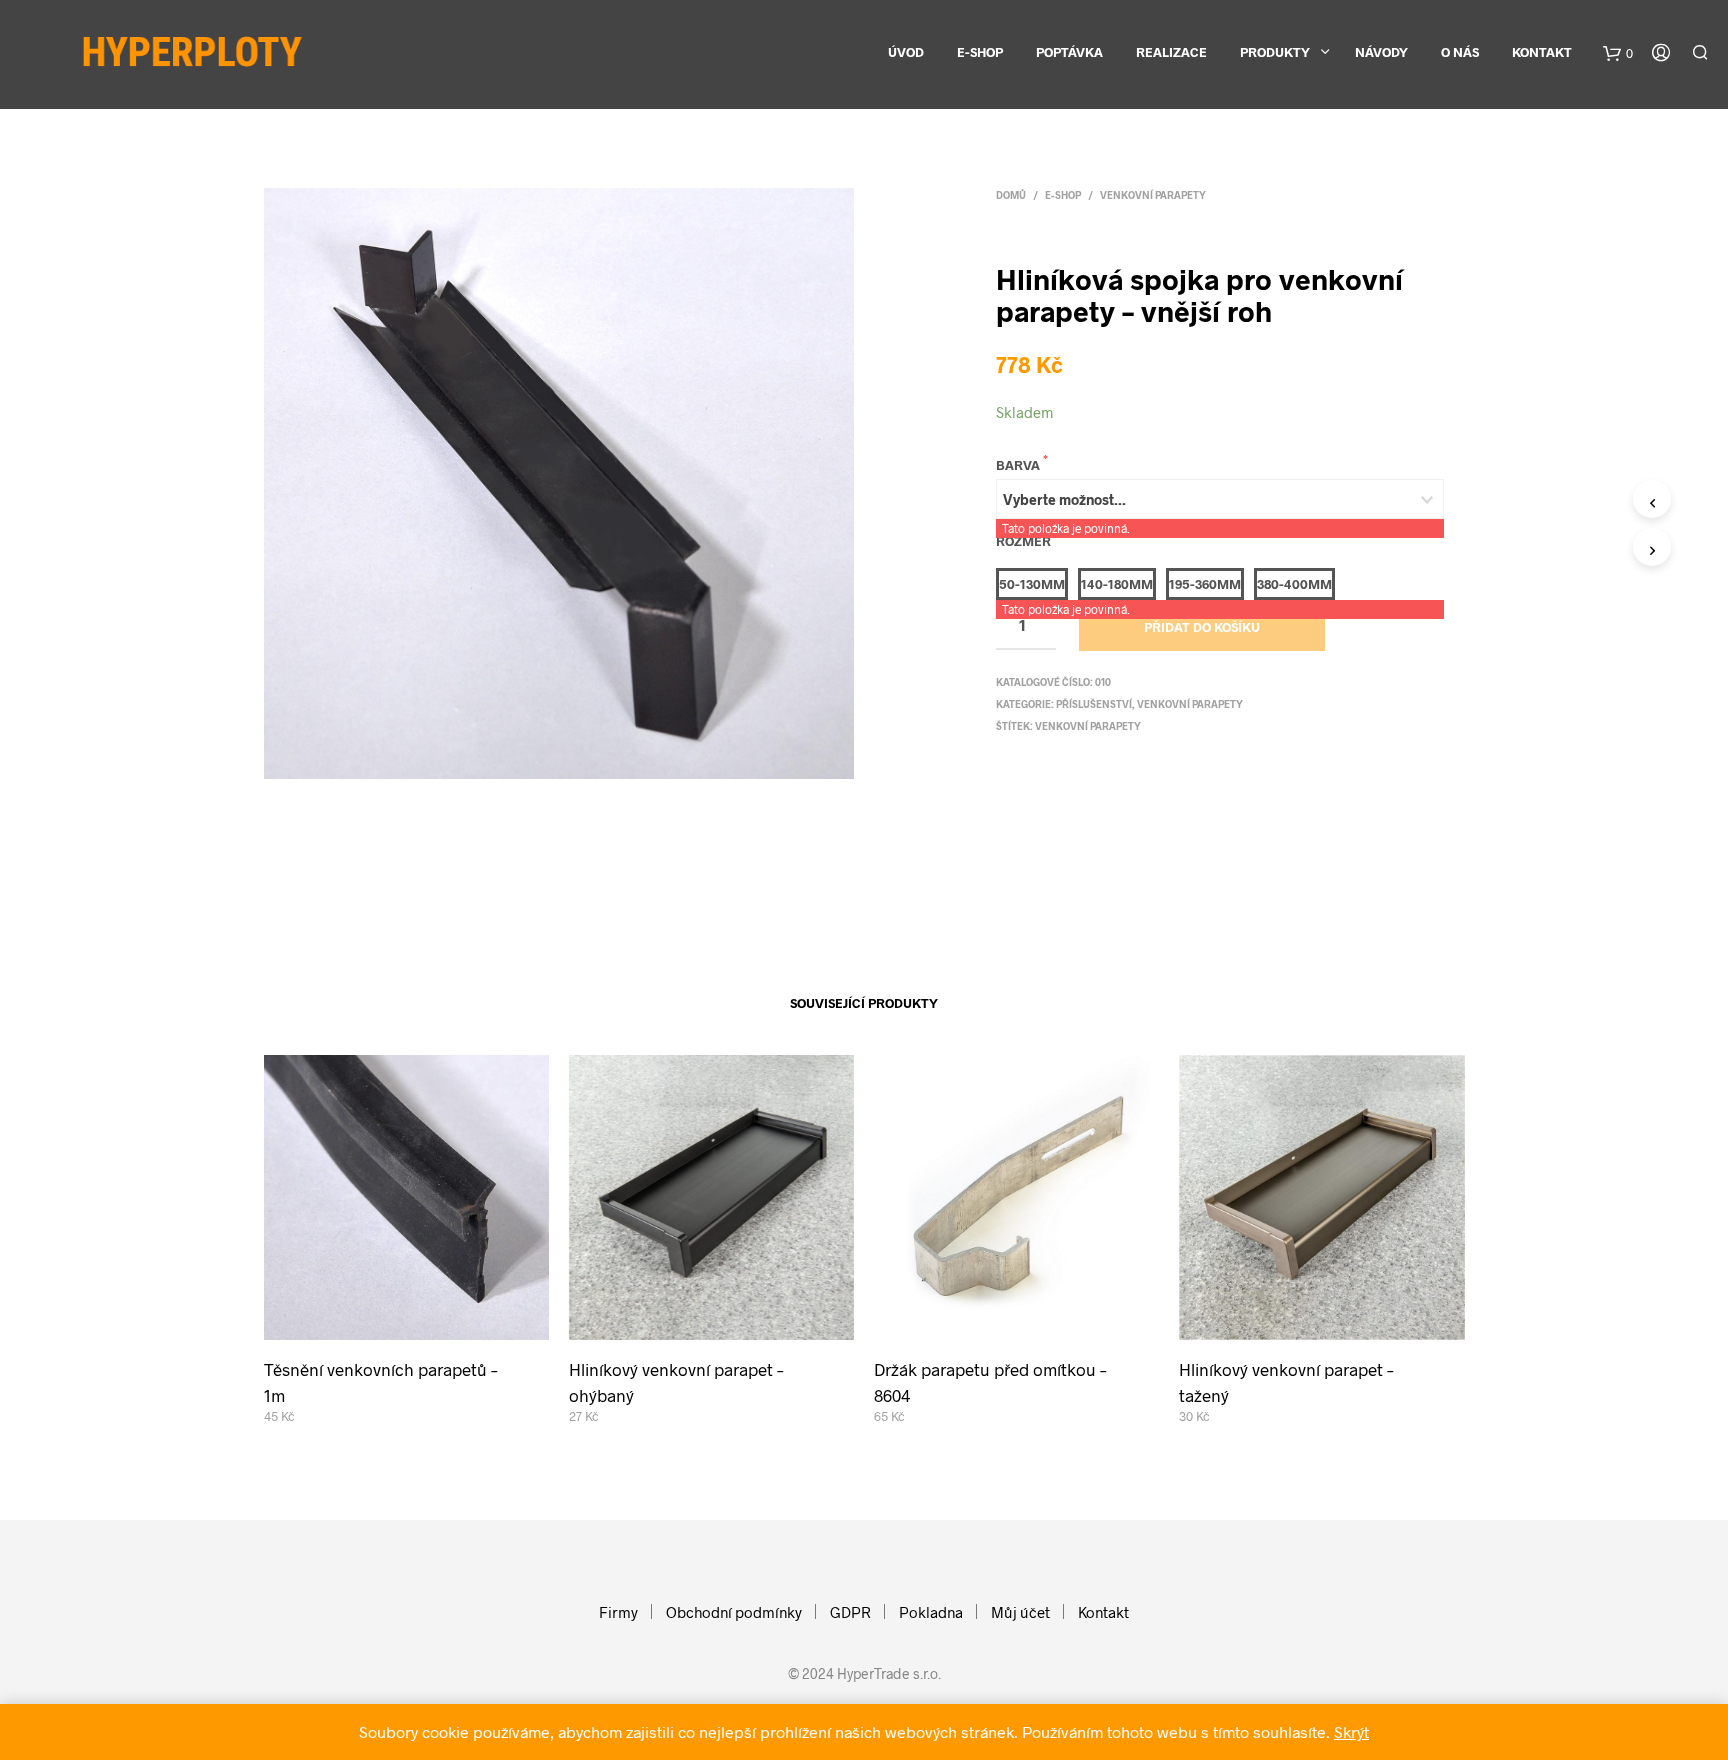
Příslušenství (1094, 704)
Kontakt (1542, 52)
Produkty (1275, 52)
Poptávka (1069, 52)
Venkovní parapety (1153, 195)
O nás (1460, 52)
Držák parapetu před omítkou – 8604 (990, 1382)
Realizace (1171, 52)
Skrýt (1351, 1731)
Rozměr (1025, 541)
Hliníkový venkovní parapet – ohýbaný (676, 1382)
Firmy (618, 1612)
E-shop (980, 52)
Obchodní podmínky (734, 1612)
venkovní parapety (1088, 726)
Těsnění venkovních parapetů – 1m (381, 1382)
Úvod (906, 52)
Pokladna (931, 1612)
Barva (1019, 465)
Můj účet (1020, 1612)
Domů (1011, 195)
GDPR (850, 1612)
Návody (1381, 52)
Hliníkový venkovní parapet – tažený (1286, 1382)
